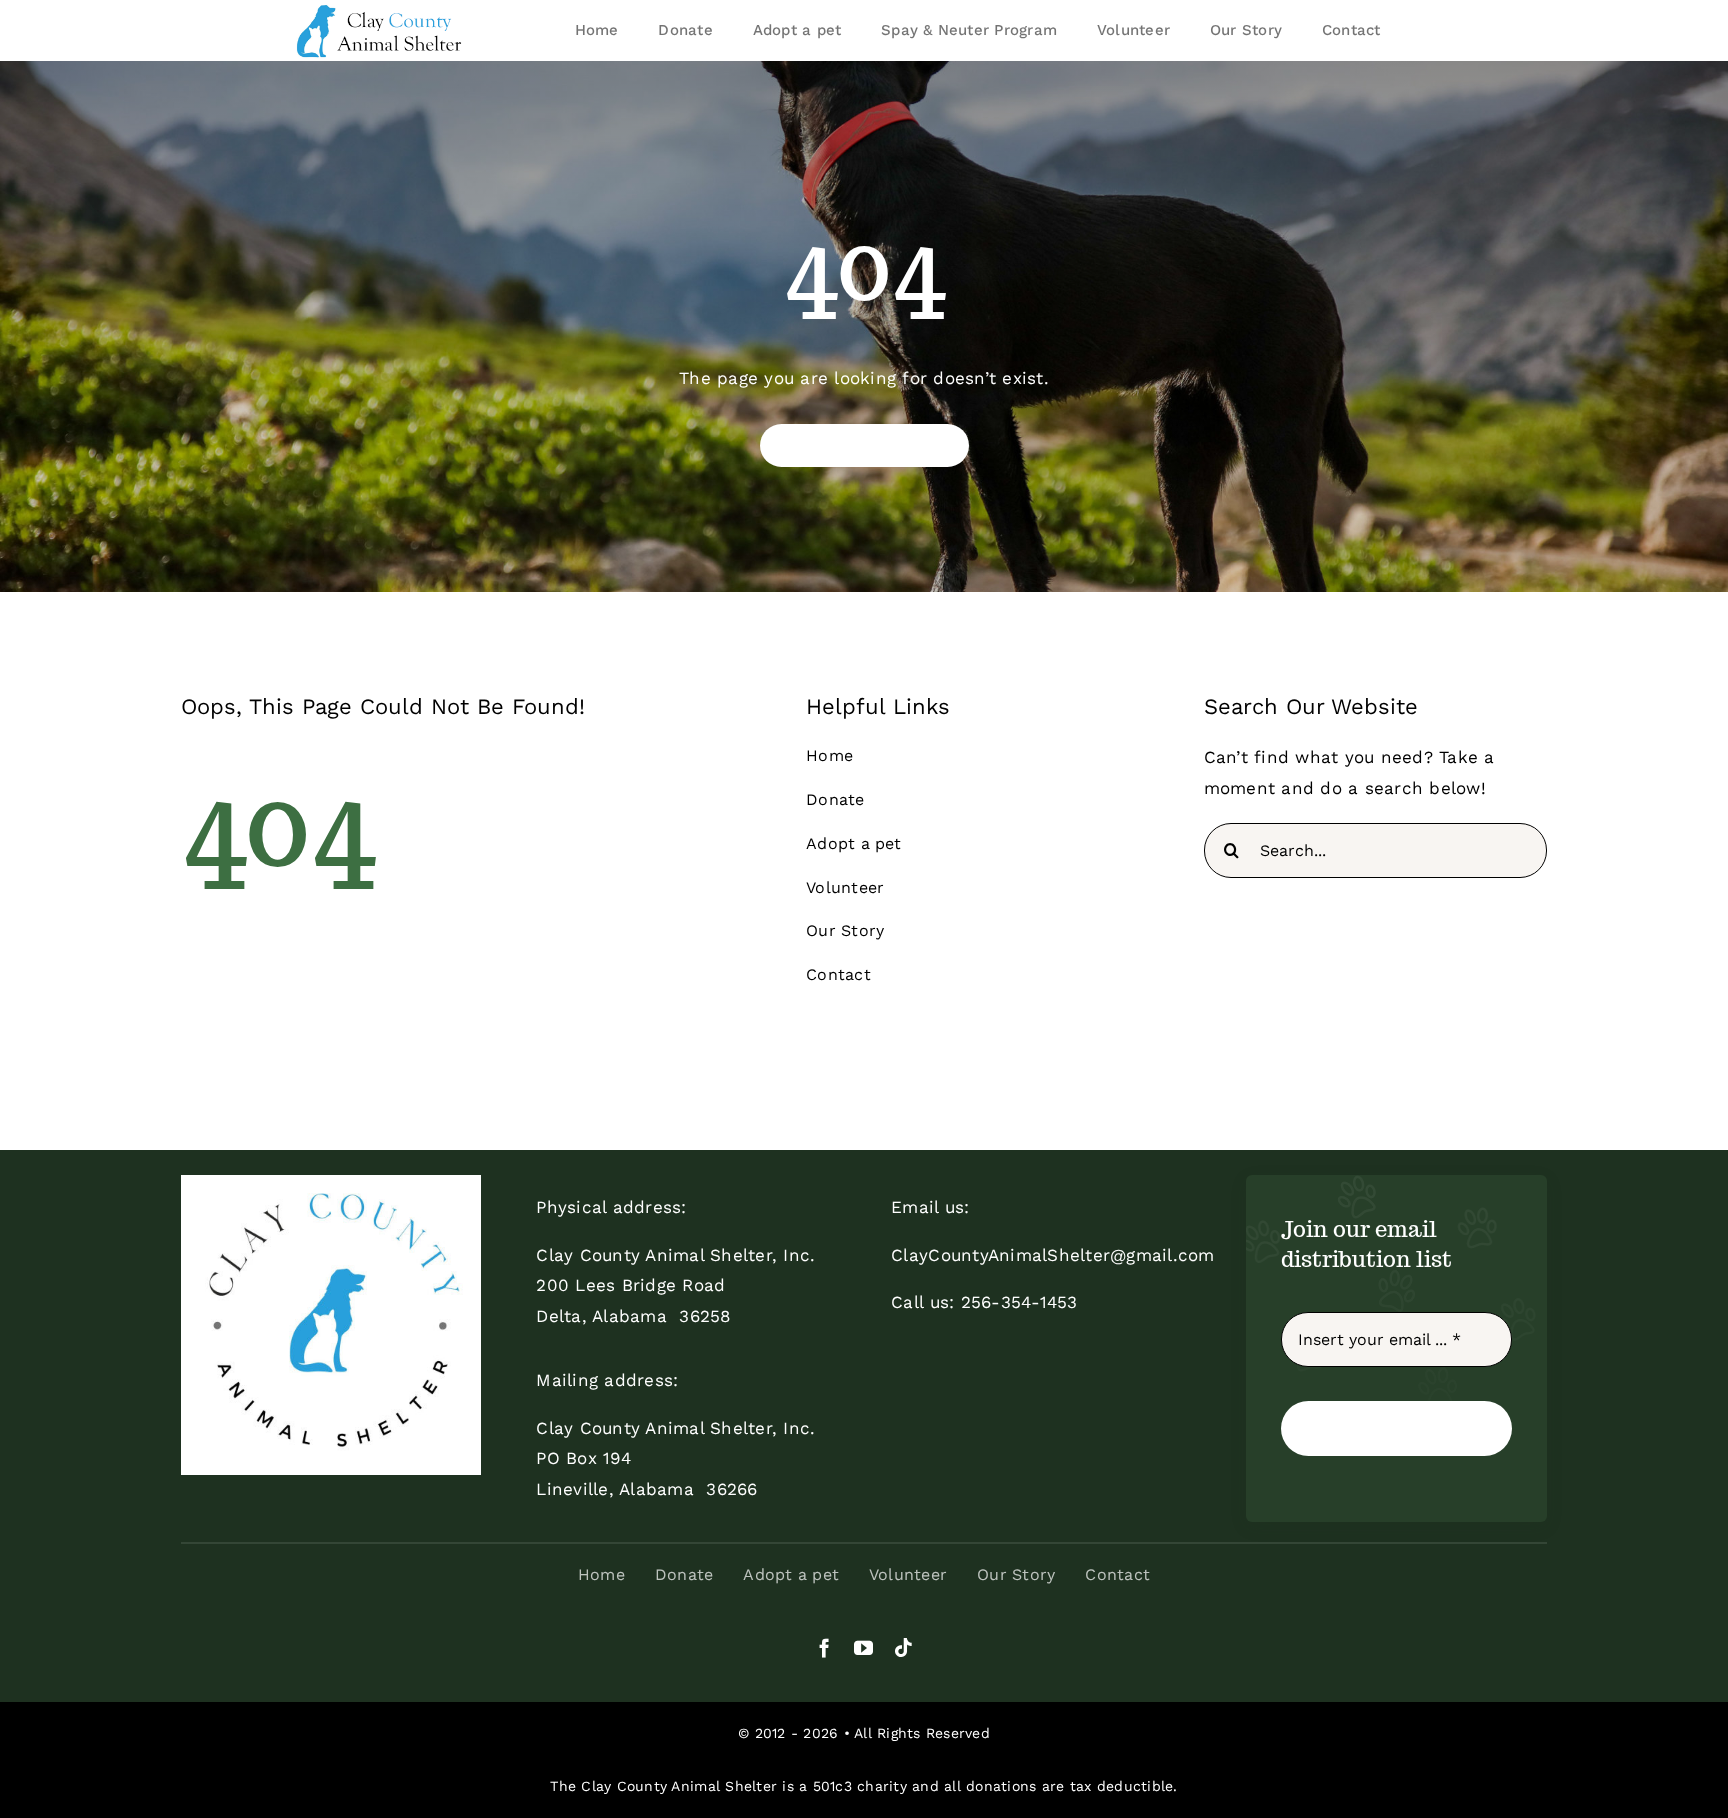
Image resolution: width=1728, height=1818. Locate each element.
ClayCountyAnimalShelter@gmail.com (1052, 1255)
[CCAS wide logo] (381, 10)
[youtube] (863, 1647)
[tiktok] (903, 1647)
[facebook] (824, 1647)
